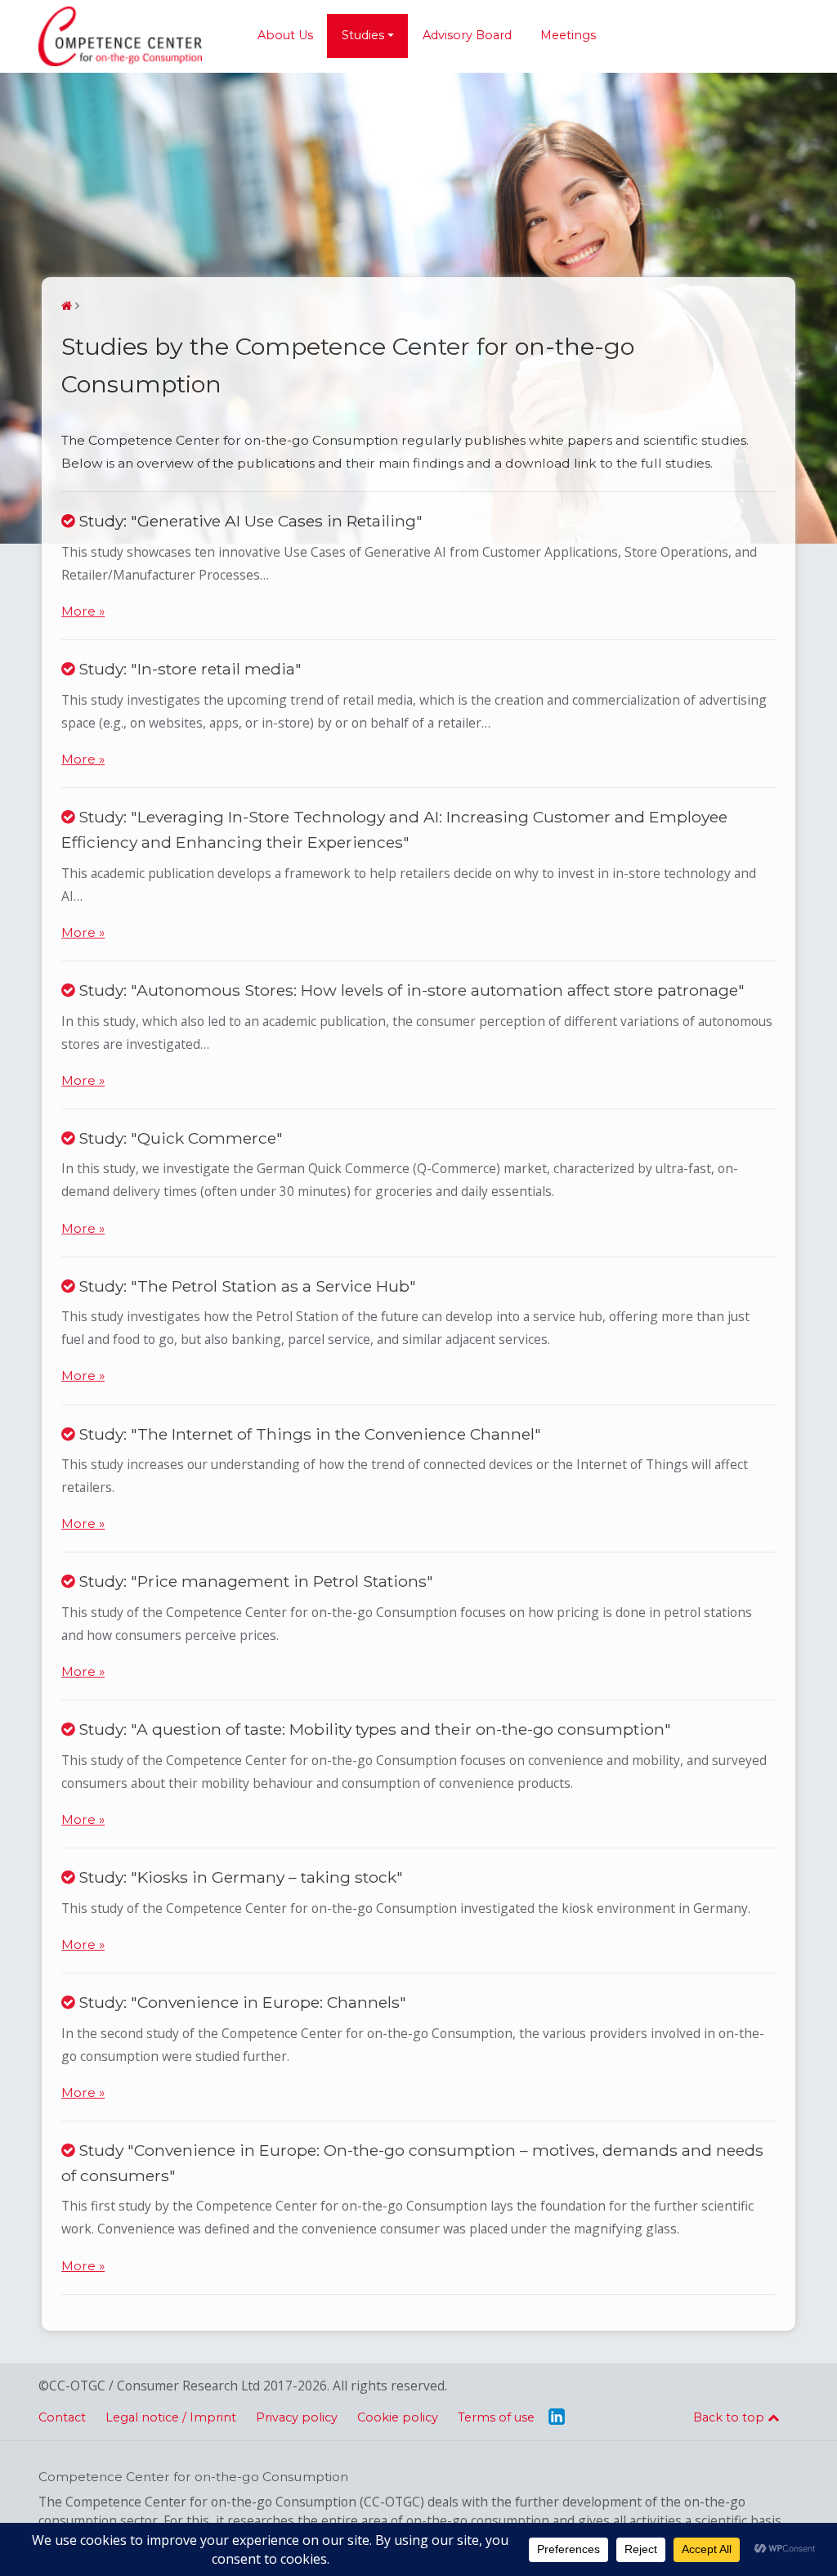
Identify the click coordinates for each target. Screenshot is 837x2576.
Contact (62, 2417)
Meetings (568, 35)
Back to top (730, 2417)
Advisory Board (467, 35)
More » (83, 611)
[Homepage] (67, 306)
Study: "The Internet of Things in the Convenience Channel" (308, 1434)
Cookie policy (398, 2417)
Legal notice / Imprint (171, 2417)
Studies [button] (363, 35)
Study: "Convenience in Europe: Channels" (240, 2002)
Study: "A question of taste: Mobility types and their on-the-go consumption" (373, 1729)
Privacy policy (297, 2417)
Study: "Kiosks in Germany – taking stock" (239, 1877)
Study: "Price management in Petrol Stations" (254, 1581)
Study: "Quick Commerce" (179, 1138)
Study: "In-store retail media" (188, 669)
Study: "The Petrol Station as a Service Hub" (245, 1286)
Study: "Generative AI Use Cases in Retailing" (248, 521)
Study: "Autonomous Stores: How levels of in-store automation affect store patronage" (410, 990)
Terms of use (496, 2417)
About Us (285, 35)
